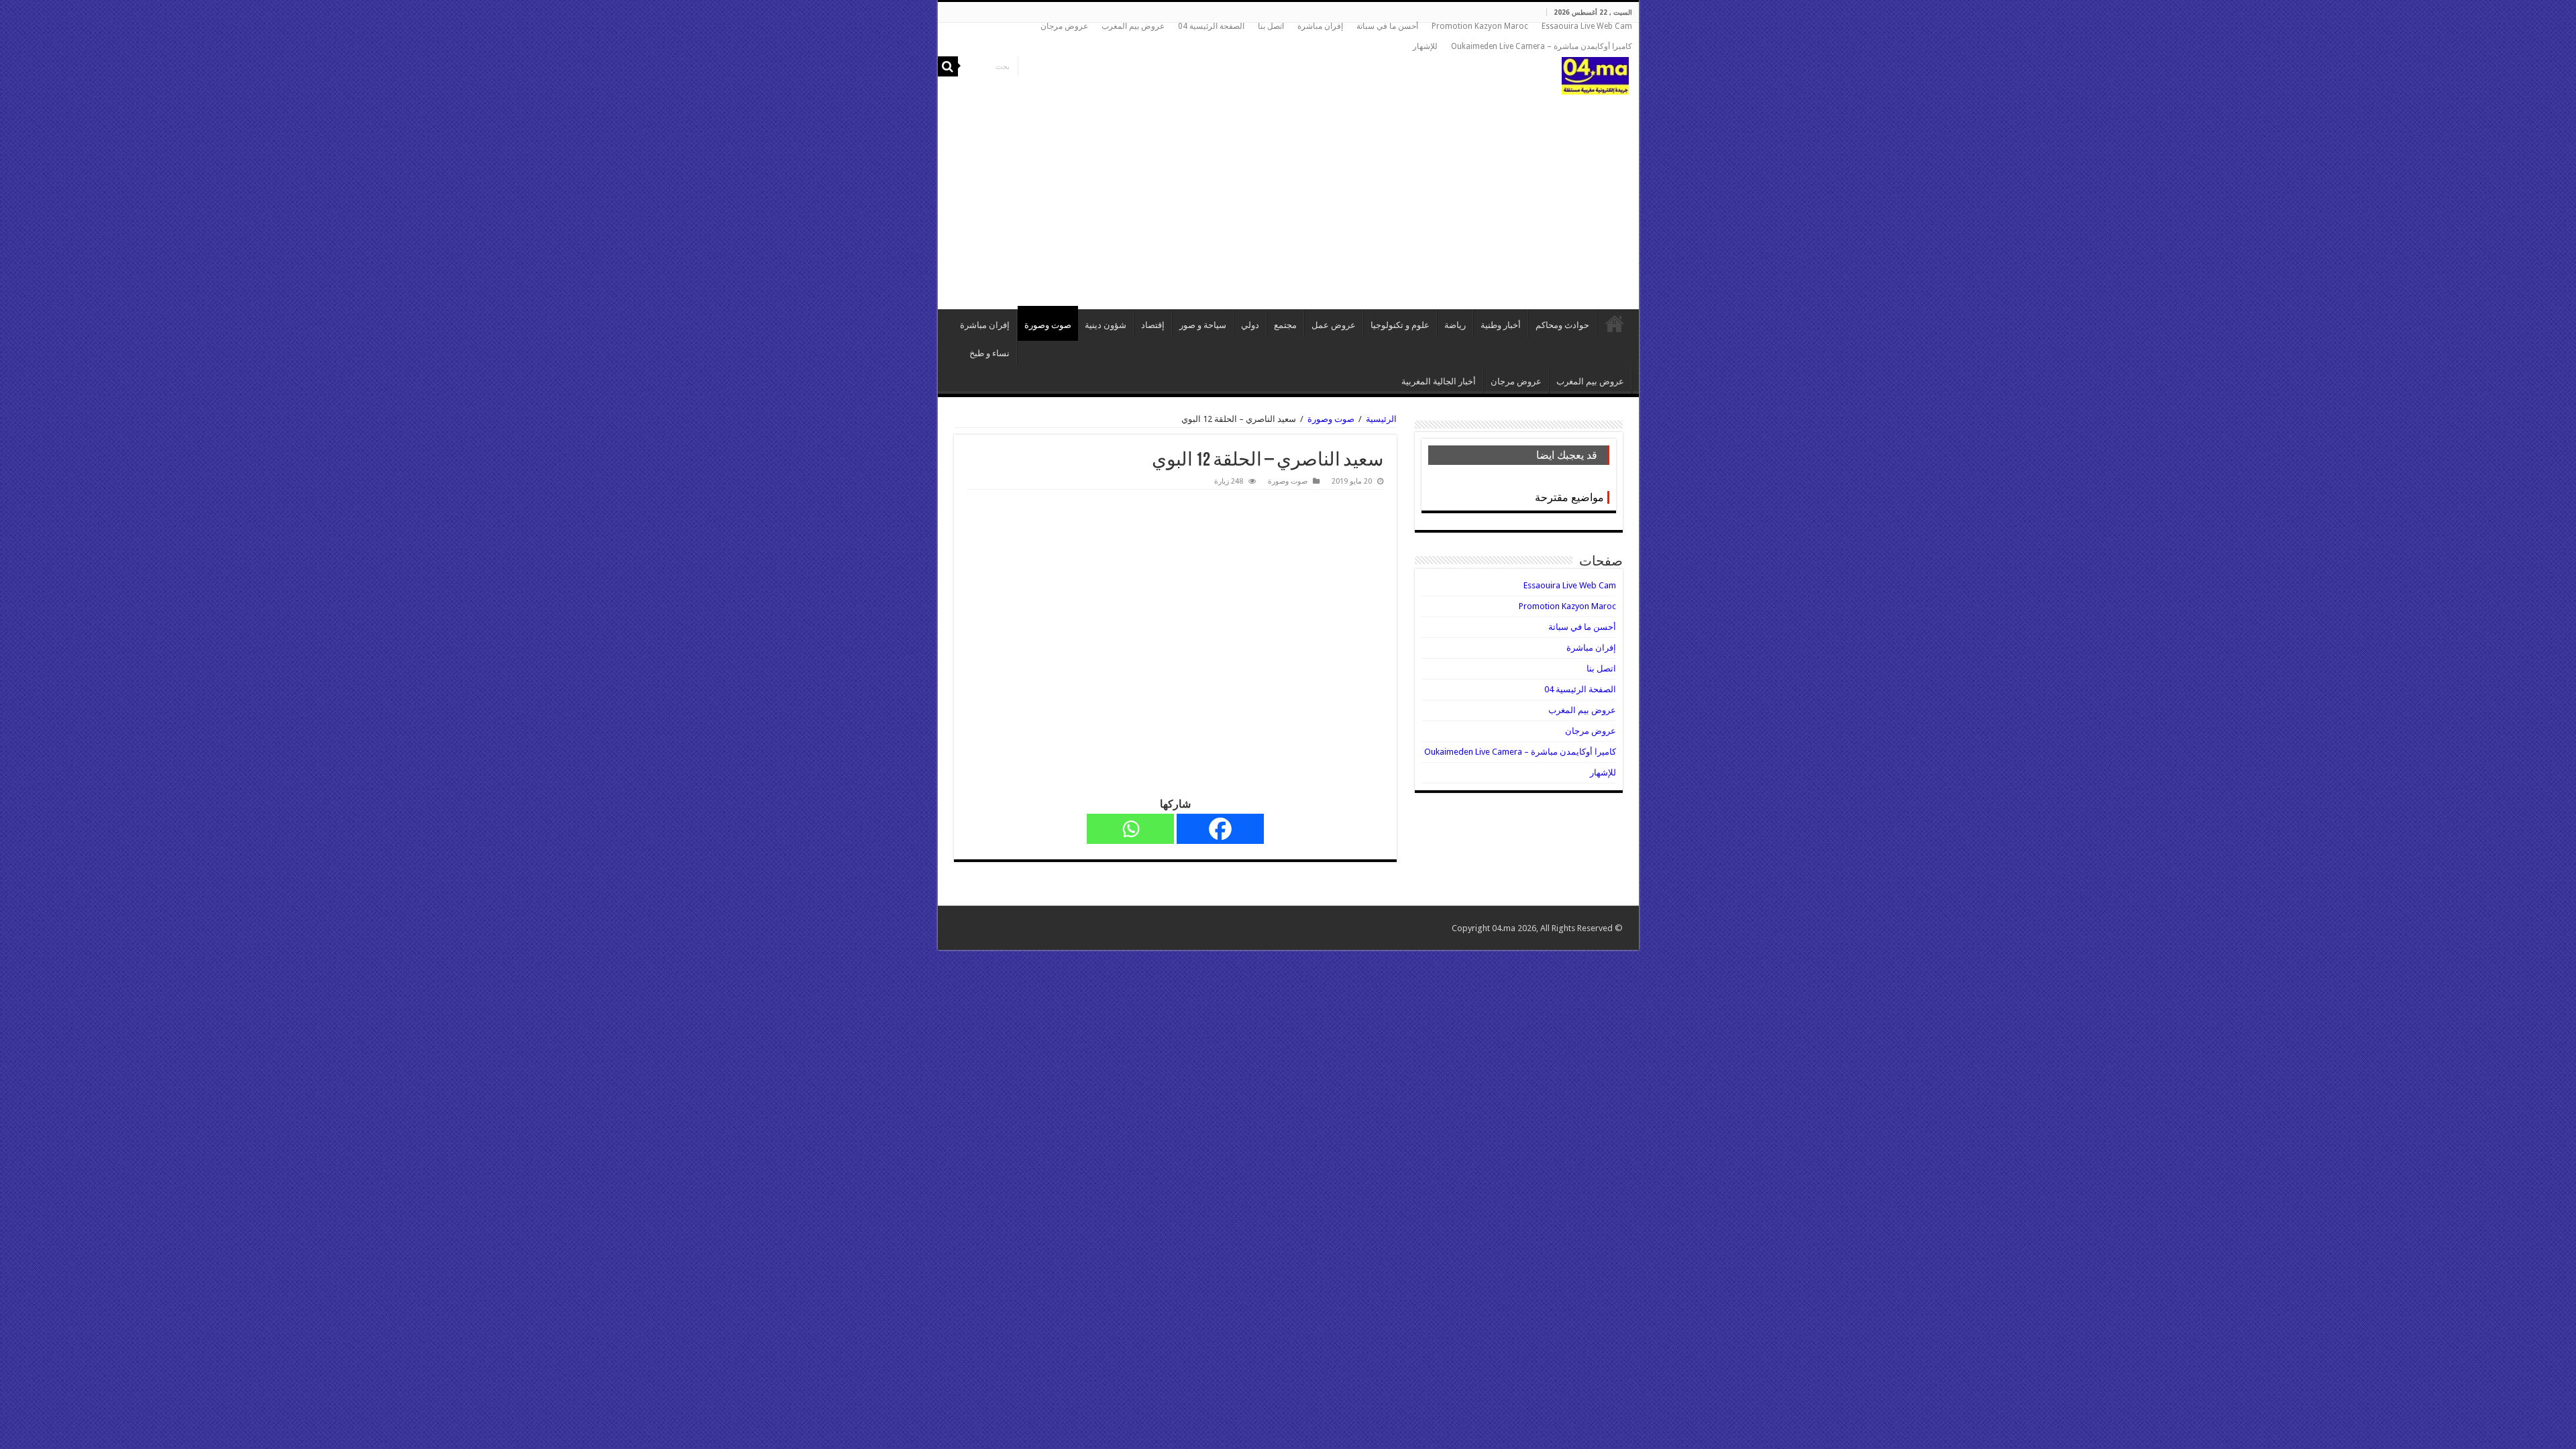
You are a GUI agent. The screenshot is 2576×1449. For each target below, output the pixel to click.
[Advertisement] (1288, 195)
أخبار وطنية (1501, 325)
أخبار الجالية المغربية (1439, 381)
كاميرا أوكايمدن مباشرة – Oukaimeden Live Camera (1542, 46)
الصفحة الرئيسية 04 (1211, 26)
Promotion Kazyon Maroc (1480, 26)
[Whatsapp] (1130, 829)
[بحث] (948, 66)
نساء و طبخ (989, 353)
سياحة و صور (1203, 325)
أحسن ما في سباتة (1387, 26)
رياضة (1455, 325)
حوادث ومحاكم (1562, 325)
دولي (1250, 325)
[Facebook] (1220, 829)
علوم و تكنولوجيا (1400, 325)
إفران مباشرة (1320, 26)
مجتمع (1285, 325)
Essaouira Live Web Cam (1587, 26)
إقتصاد (1153, 325)
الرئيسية (1615, 323)
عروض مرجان (1064, 26)
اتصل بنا (1271, 26)
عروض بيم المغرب (1133, 26)
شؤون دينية (1106, 325)
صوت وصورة (1048, 325)
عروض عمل (1334, 325)
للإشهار (1425, 46)
